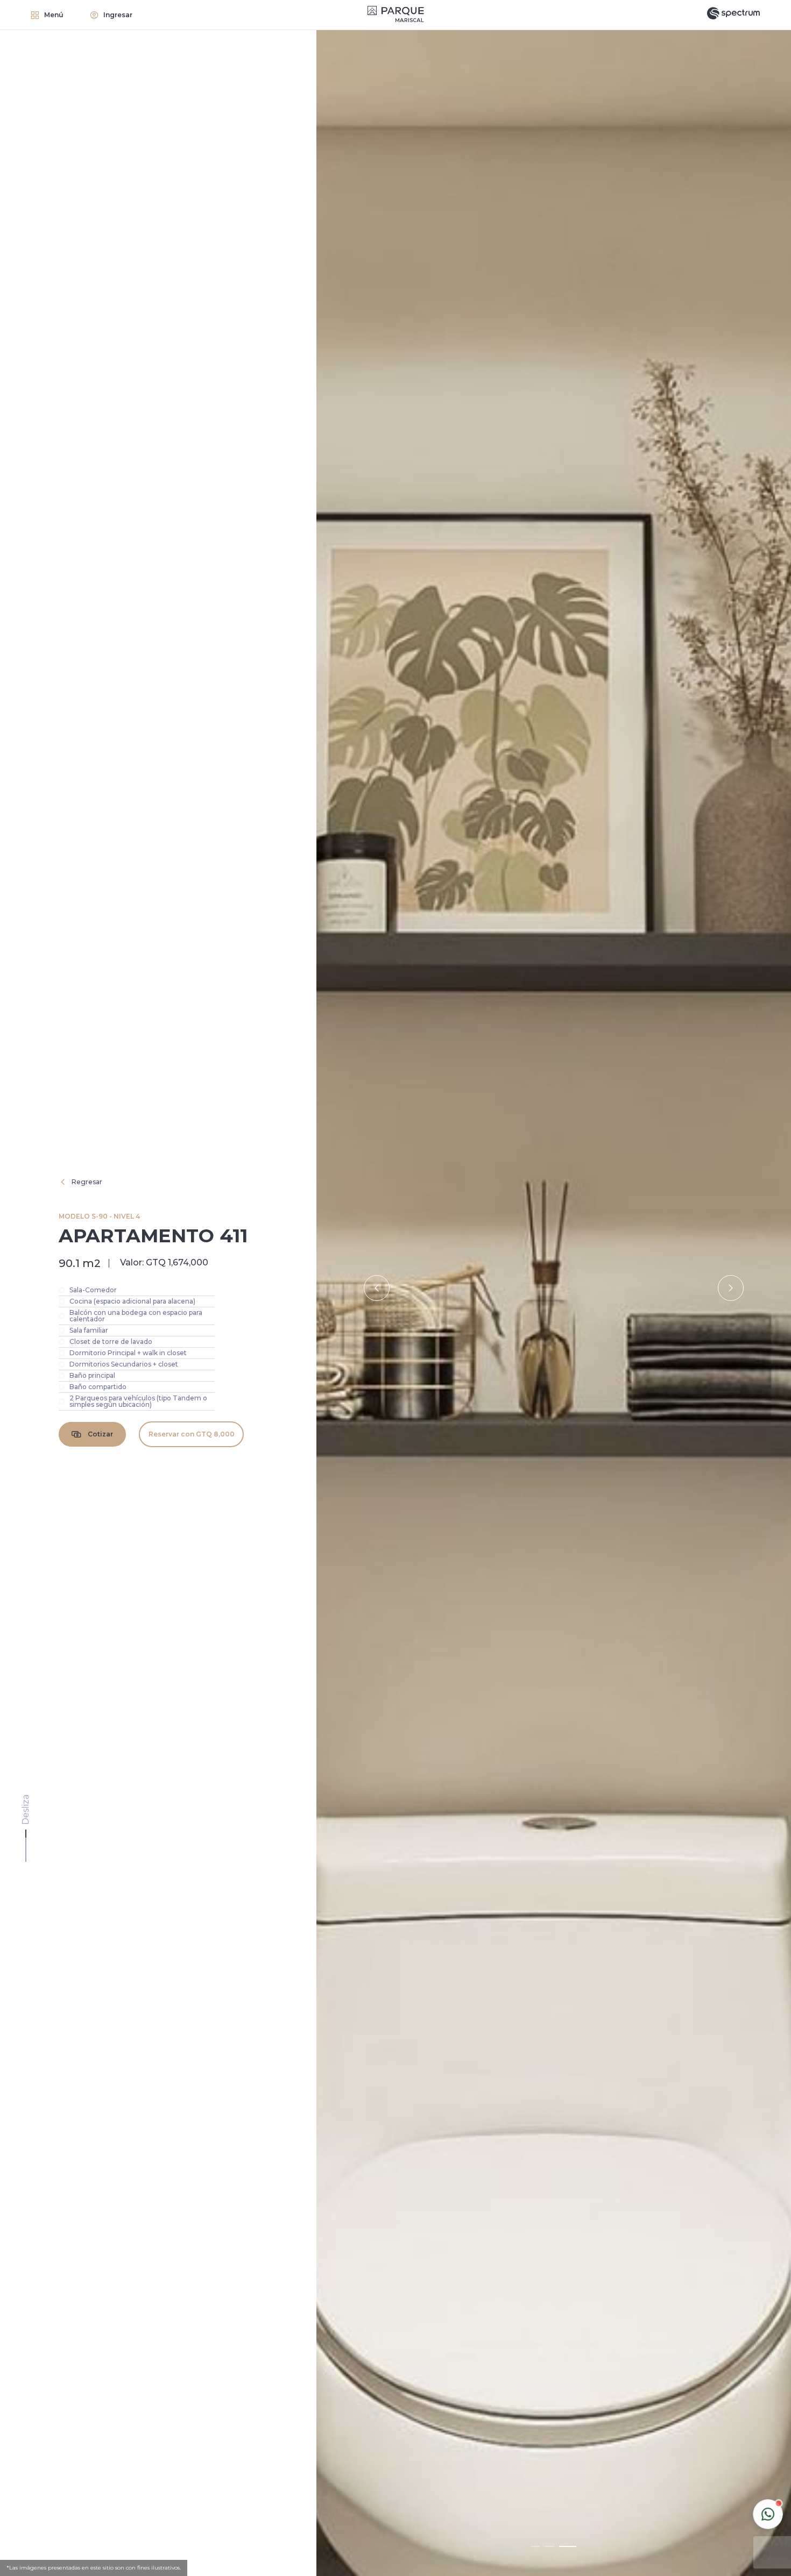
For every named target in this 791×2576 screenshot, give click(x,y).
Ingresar (118, 15)
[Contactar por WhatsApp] (768, 2514)
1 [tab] (535, 2546)
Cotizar (100, 1434)
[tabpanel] (554, 1288)
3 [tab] (568, 2546)
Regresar (87, 1182)
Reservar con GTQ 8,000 (192, 1434)
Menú (54, 15)
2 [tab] (549, 2546)
